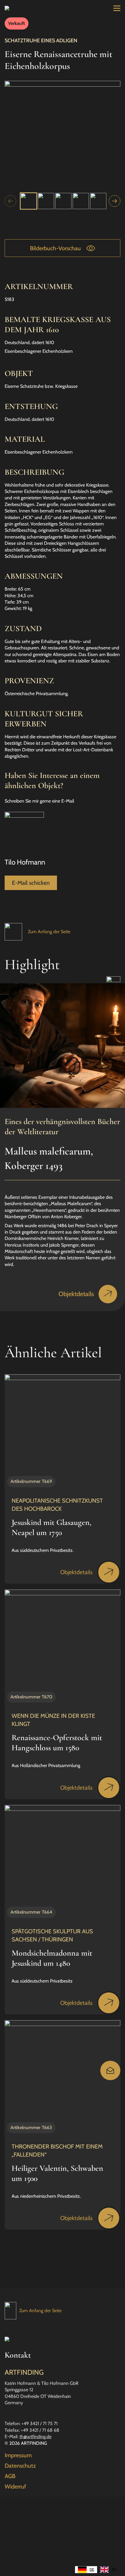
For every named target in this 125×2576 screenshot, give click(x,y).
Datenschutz (20, 2466)
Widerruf (15, 2487)
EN (114, 2569)
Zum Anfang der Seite (49, 932)
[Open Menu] (117, 8)
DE (92, 2569)
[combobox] (86, 2570)
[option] (108, 2570)
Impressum (18, 2455)
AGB (10, 2476)
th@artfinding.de (35, 2437)
